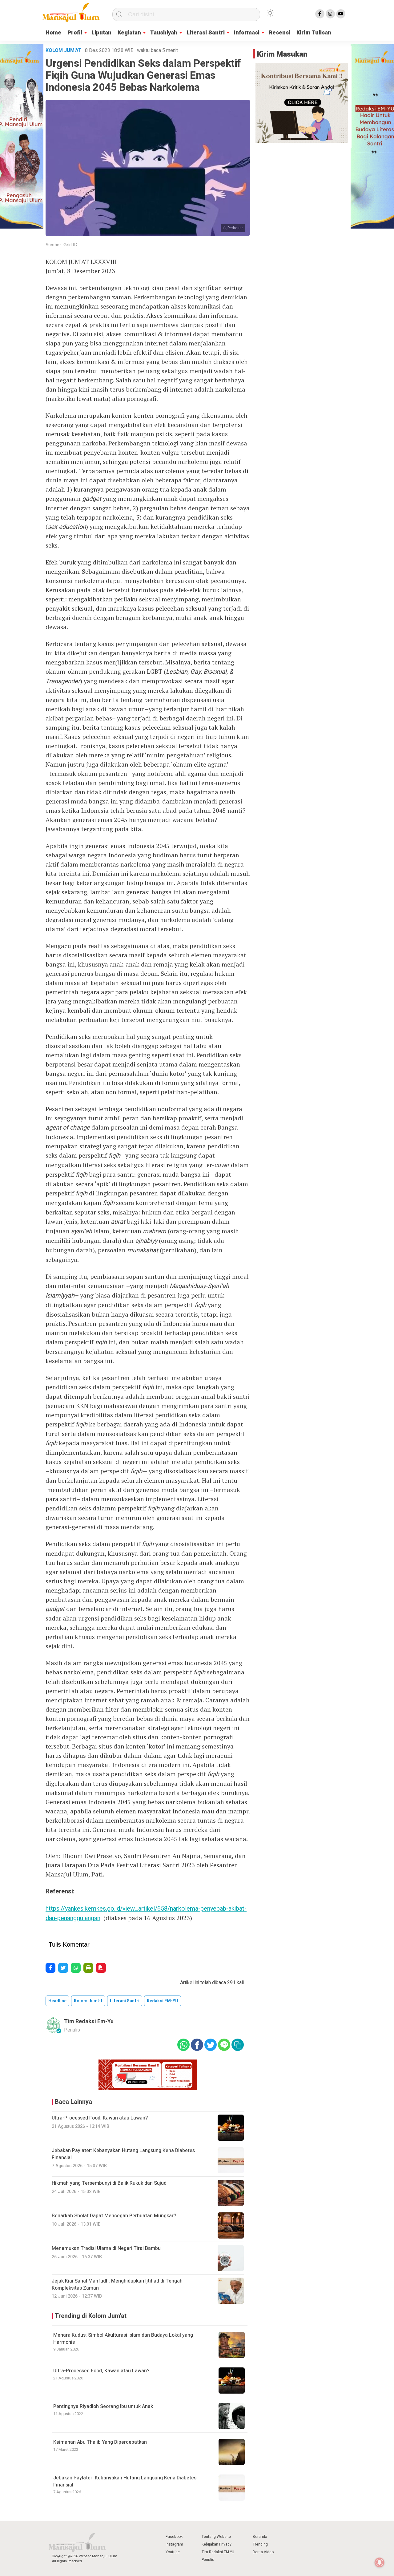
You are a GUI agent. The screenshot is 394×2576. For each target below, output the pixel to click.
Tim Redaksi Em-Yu (89, 2022)
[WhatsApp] (76, 1968)
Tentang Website (216, 2537)
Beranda (260, 2537)
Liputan (101, 33)
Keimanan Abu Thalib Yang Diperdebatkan (100, 2442)
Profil (75, 33)
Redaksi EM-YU (163, 2001)
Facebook (174, 2537)
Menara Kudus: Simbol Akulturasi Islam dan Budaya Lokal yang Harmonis (123, 2339)
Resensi (279, 33)
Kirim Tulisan (314, 33)
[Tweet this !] (63, 1968)
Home (53, 33)
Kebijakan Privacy (217, 2544)
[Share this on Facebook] (50, 1968)
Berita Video (263, 2552)
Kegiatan (129, 33)
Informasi (247, 33)
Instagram (174, 2544)
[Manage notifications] (380, 2562)
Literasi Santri (206, 33)
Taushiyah (164, 33)
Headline (57, 2001)
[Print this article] (88, 1968)
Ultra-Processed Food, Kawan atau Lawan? (101, 2371)
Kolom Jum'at (88, 2001)
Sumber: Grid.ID (61, 245)
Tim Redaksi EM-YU (218, 2552)
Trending (260, 2544)
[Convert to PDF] (101, 1968)
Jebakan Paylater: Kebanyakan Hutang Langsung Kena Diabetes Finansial (125, 2481)
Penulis (208, 2560)
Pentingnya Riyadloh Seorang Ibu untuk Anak (103, 2407)
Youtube (173, 2552)
